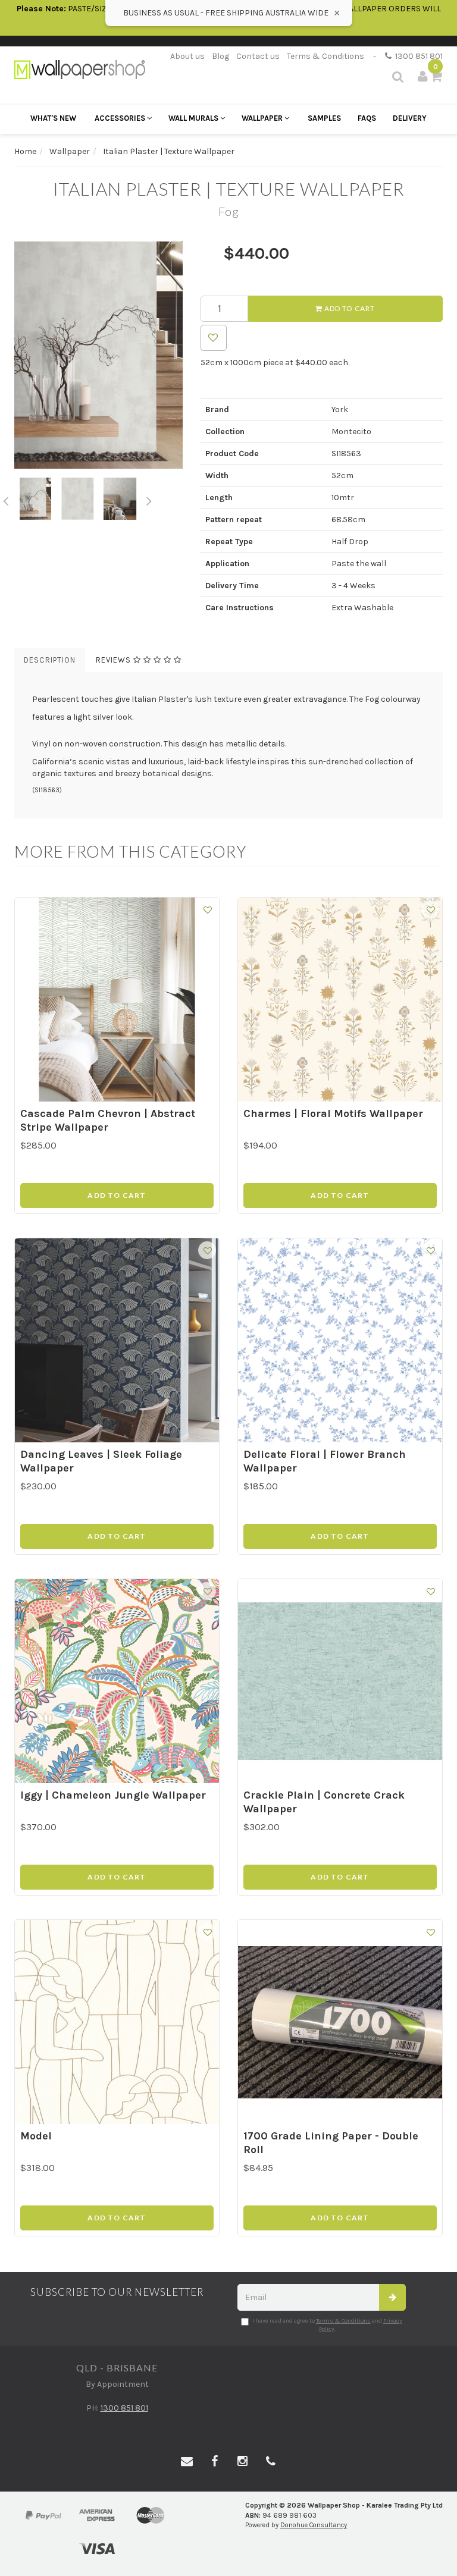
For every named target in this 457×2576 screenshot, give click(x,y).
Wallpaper (263, 118)
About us (187, 56)
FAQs (367, 118)
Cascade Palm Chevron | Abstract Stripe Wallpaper (108, 1120)
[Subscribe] (392, 2297)
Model (36, 2136)
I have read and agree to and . (328, 2325)
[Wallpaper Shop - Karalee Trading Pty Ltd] (80, 69)
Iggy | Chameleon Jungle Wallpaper (113, 1795)
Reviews (115, 660)
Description (50, 660)
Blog (220, 56)
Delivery (410, 118)
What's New (53, 118)
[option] (98, 355)
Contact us (258, 56)
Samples (324, 118)
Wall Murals (194, 118)
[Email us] (187, 2462)
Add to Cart (349, 308)
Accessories (121, 118)
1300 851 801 (417, 56)
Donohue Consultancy (314, 2525)
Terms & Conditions (325, 56)
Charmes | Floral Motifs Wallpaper (333, 1113)
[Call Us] (271, 2462)
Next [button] (149, 499)
